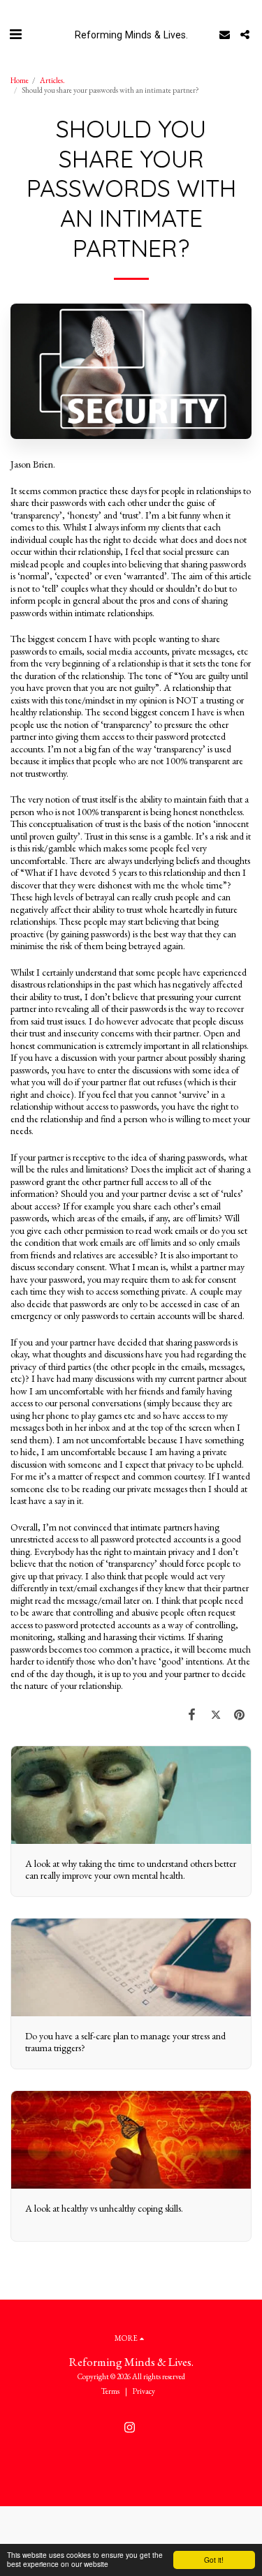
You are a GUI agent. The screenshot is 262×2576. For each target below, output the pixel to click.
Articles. (52, 80)
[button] (15, 34)
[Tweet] (216, 1714)
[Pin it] (240, 1714)
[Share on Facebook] (191, 1714)
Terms (110, 2391)
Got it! (214, 2560)
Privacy (144, 2391)
